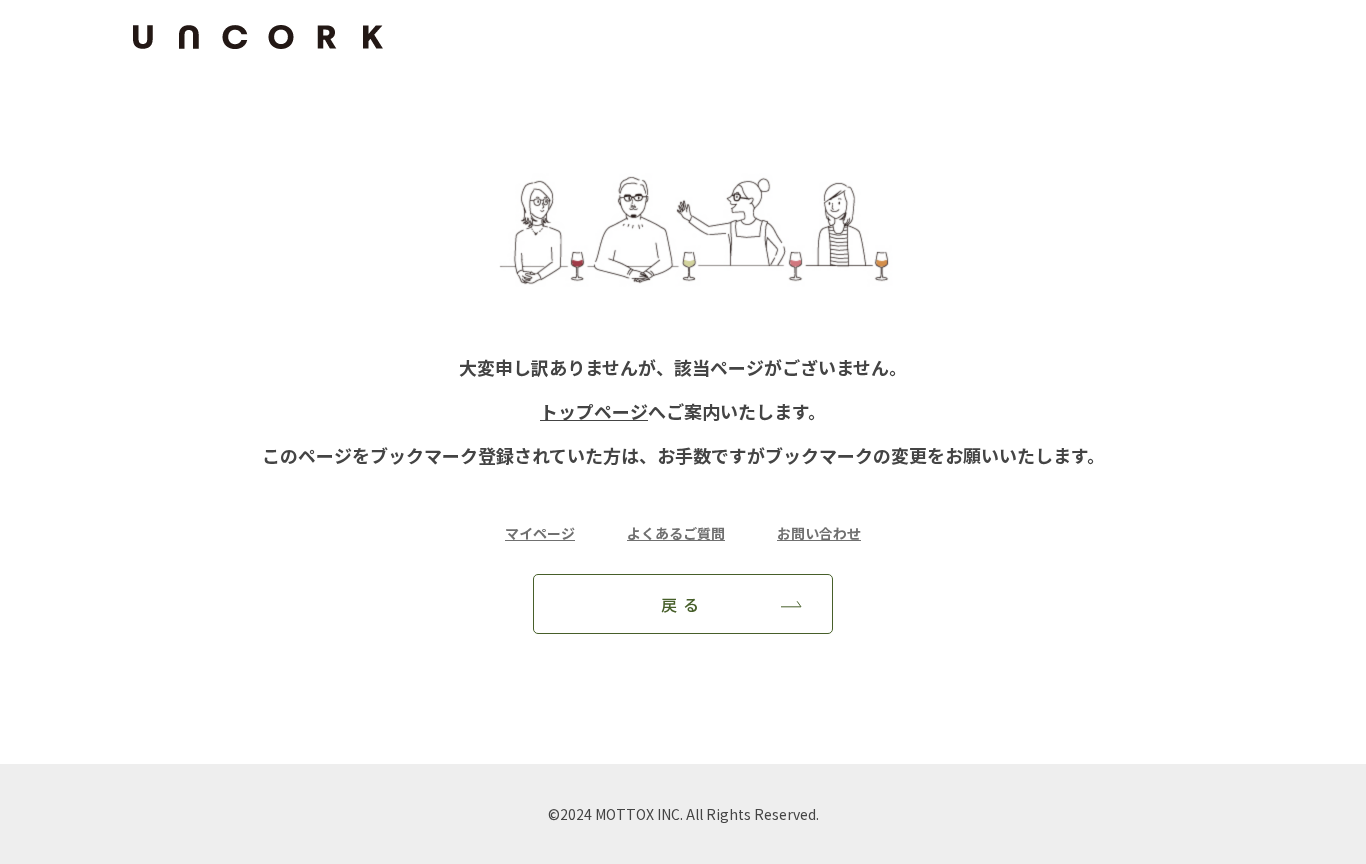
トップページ (594, 411)
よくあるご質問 (676, 533)
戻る (683, 604)
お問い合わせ (819, 533)
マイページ (540, 533)
